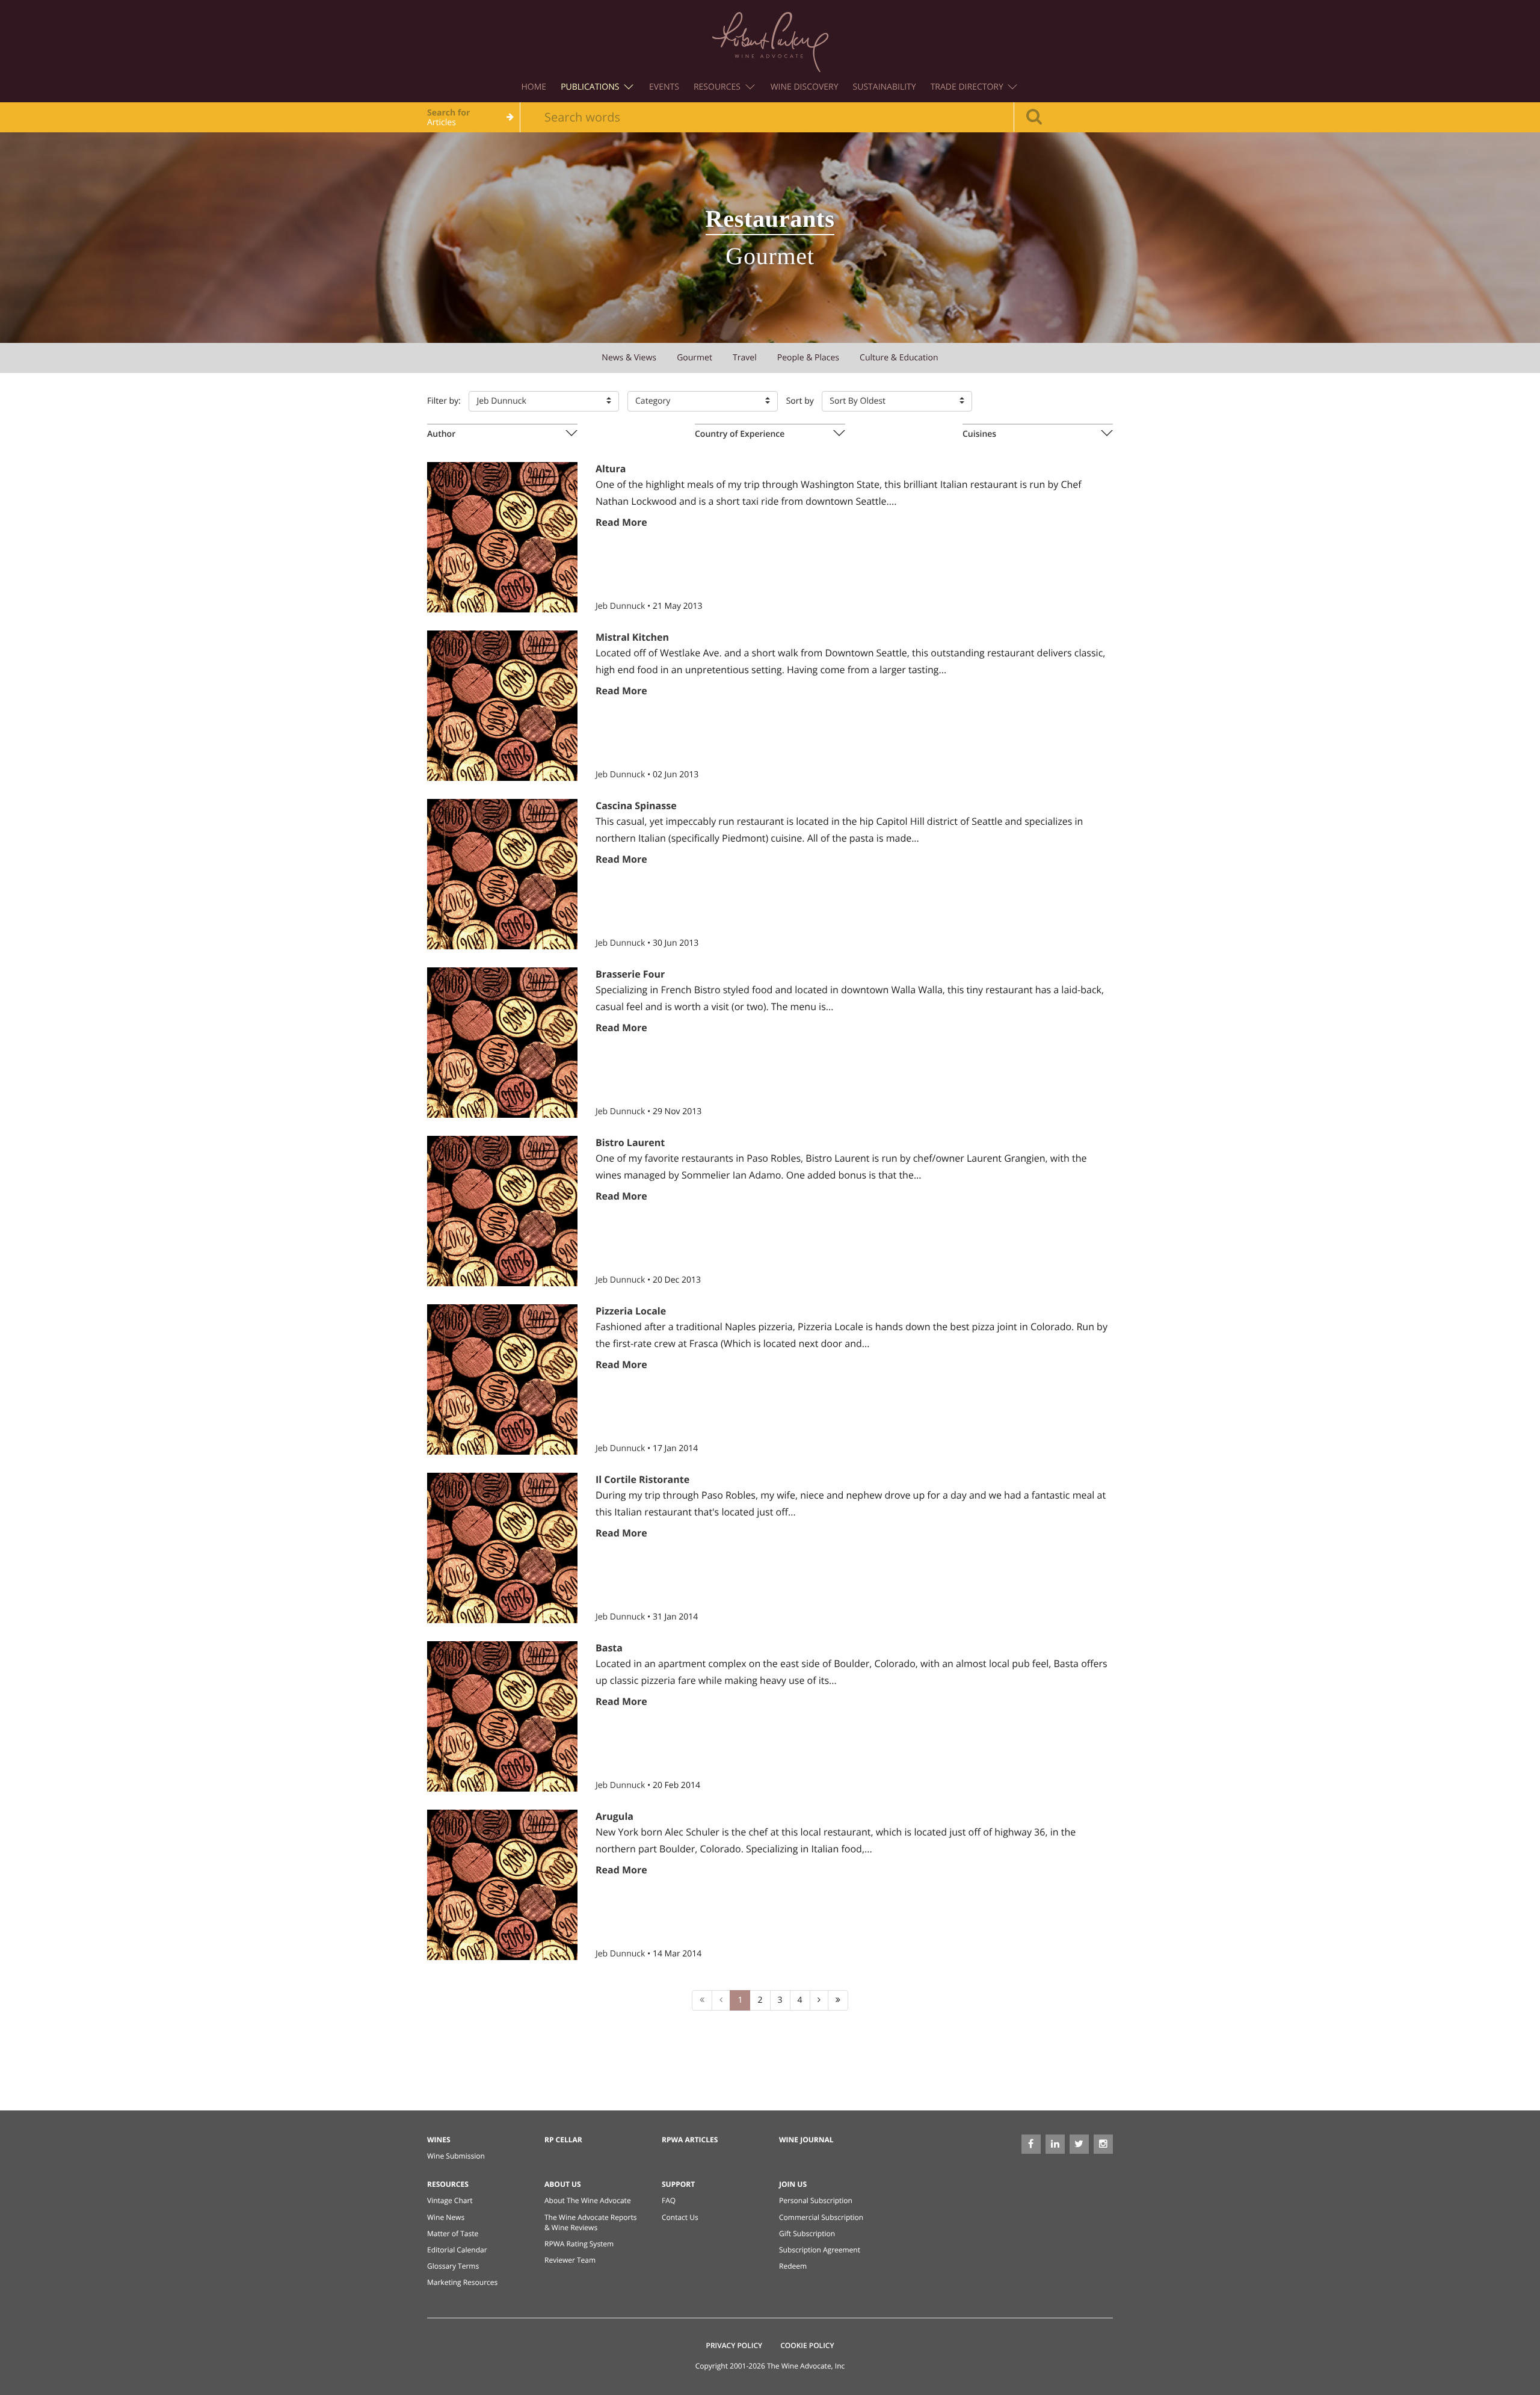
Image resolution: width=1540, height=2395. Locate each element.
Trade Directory (968, 87)
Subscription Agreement (820, 2250)
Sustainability (885, 87)
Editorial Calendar (457, 2250)
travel (745, 358)
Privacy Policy (735, 2345)
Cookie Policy (807, 2345)
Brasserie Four (630, 974)
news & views (629, 358)
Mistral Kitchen (632, 637)
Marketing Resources (462, 2282)
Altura (611, 469)
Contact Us (680, 2217)
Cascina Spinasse (636, 806)
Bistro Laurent (630, 1142)
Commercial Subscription (821, 2217)
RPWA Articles (690, 2140)
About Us (563, 2184)
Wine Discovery (805, 87)
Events (664, 87)
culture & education (899, 358)
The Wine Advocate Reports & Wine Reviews (590, 2222)
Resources (718, 87)
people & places (808, 358)
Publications (591, 87)
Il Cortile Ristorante (642, 1479)
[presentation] (502, 434)
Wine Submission (456, 2156)
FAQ (669, 2200)
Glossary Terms (453, 2266)
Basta (609, 1648)
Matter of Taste (453, 2233)
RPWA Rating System (579, 2244)
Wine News (446, 2217)
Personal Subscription (816, 2200)
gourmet (695, 358)
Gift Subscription (807, 2233)
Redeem (793, 2266)
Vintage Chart (450, 2200)
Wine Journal (806, 2140)
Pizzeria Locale (631, 1311)
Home (534, 87)
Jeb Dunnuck (621, 606)
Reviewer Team (570, 2260)
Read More (621, 522)
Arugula (614, 1816)
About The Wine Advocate (588, 2200)
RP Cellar (563, 2140)
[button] (544, 401)
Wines (439, 2140)
